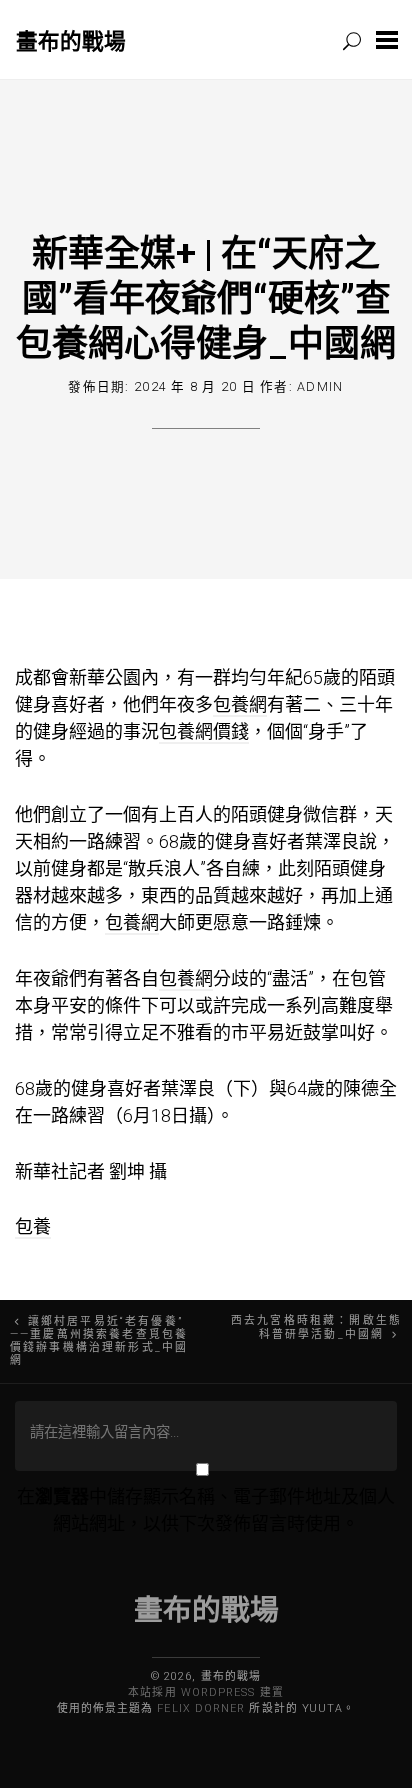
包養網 (240, 704)
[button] (387, 39)
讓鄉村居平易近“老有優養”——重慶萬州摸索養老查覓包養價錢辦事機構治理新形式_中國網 (99, 1341)
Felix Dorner (201, 1708)
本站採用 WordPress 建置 (205, 1692)
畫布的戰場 (71, 40)
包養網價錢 (204, 731)
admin (320, 386)
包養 (33, 1226)
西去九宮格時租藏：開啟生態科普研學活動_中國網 (316, 1327)
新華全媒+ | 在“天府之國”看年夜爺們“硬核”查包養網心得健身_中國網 (206, 297)
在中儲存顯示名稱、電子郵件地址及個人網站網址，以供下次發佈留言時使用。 (206, 1510)
